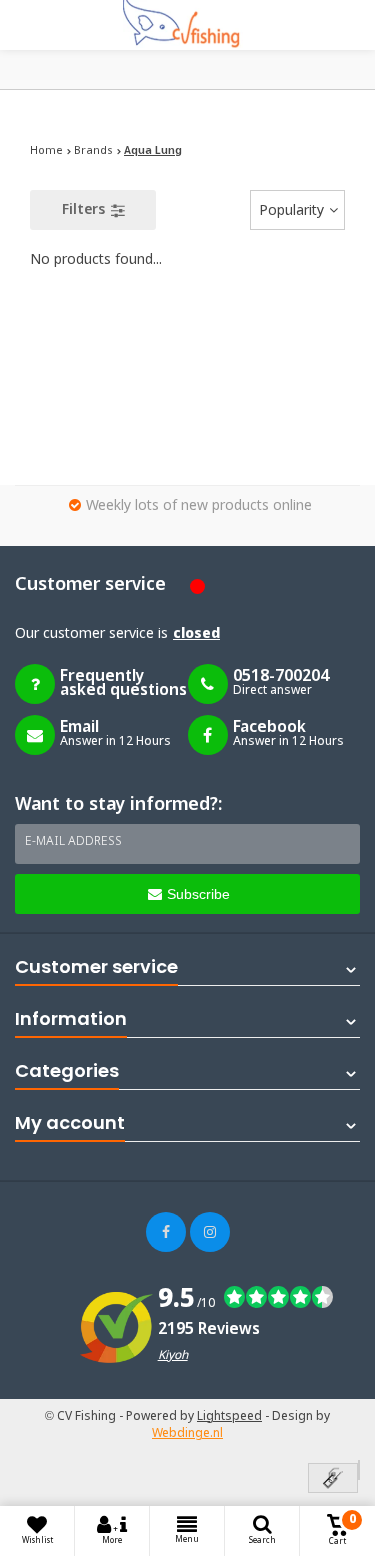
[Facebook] (166, 1232)
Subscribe (198, 894)
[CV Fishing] (188, 25)
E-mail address (73, 842)
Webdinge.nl (187, 1434)
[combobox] (297, 210)
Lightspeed (229, 1417)
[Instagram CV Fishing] (210, 1232)
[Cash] (333, 1479)
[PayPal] (359, 1470)
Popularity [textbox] (291, 211)
